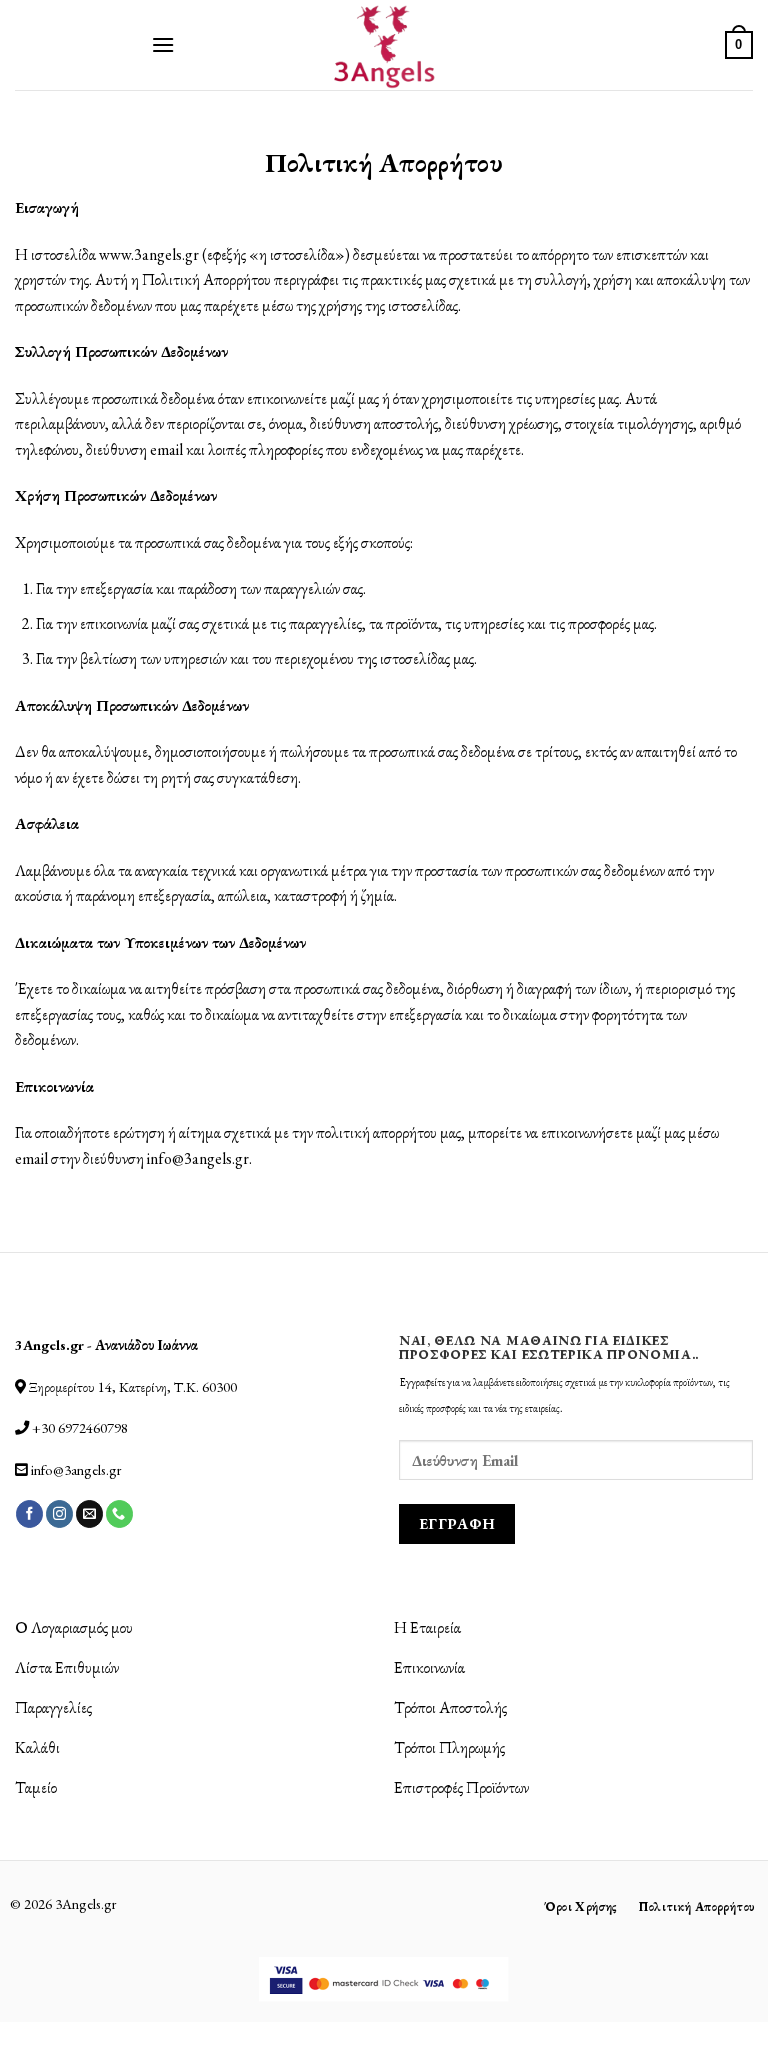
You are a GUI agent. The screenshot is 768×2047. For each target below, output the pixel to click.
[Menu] (163, 44)
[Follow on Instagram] (59, 1514)
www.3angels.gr (149, 254)
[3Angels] (384, 45)
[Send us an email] (89, 1514)
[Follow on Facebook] (29, 1514)
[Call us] (119, 1514)
